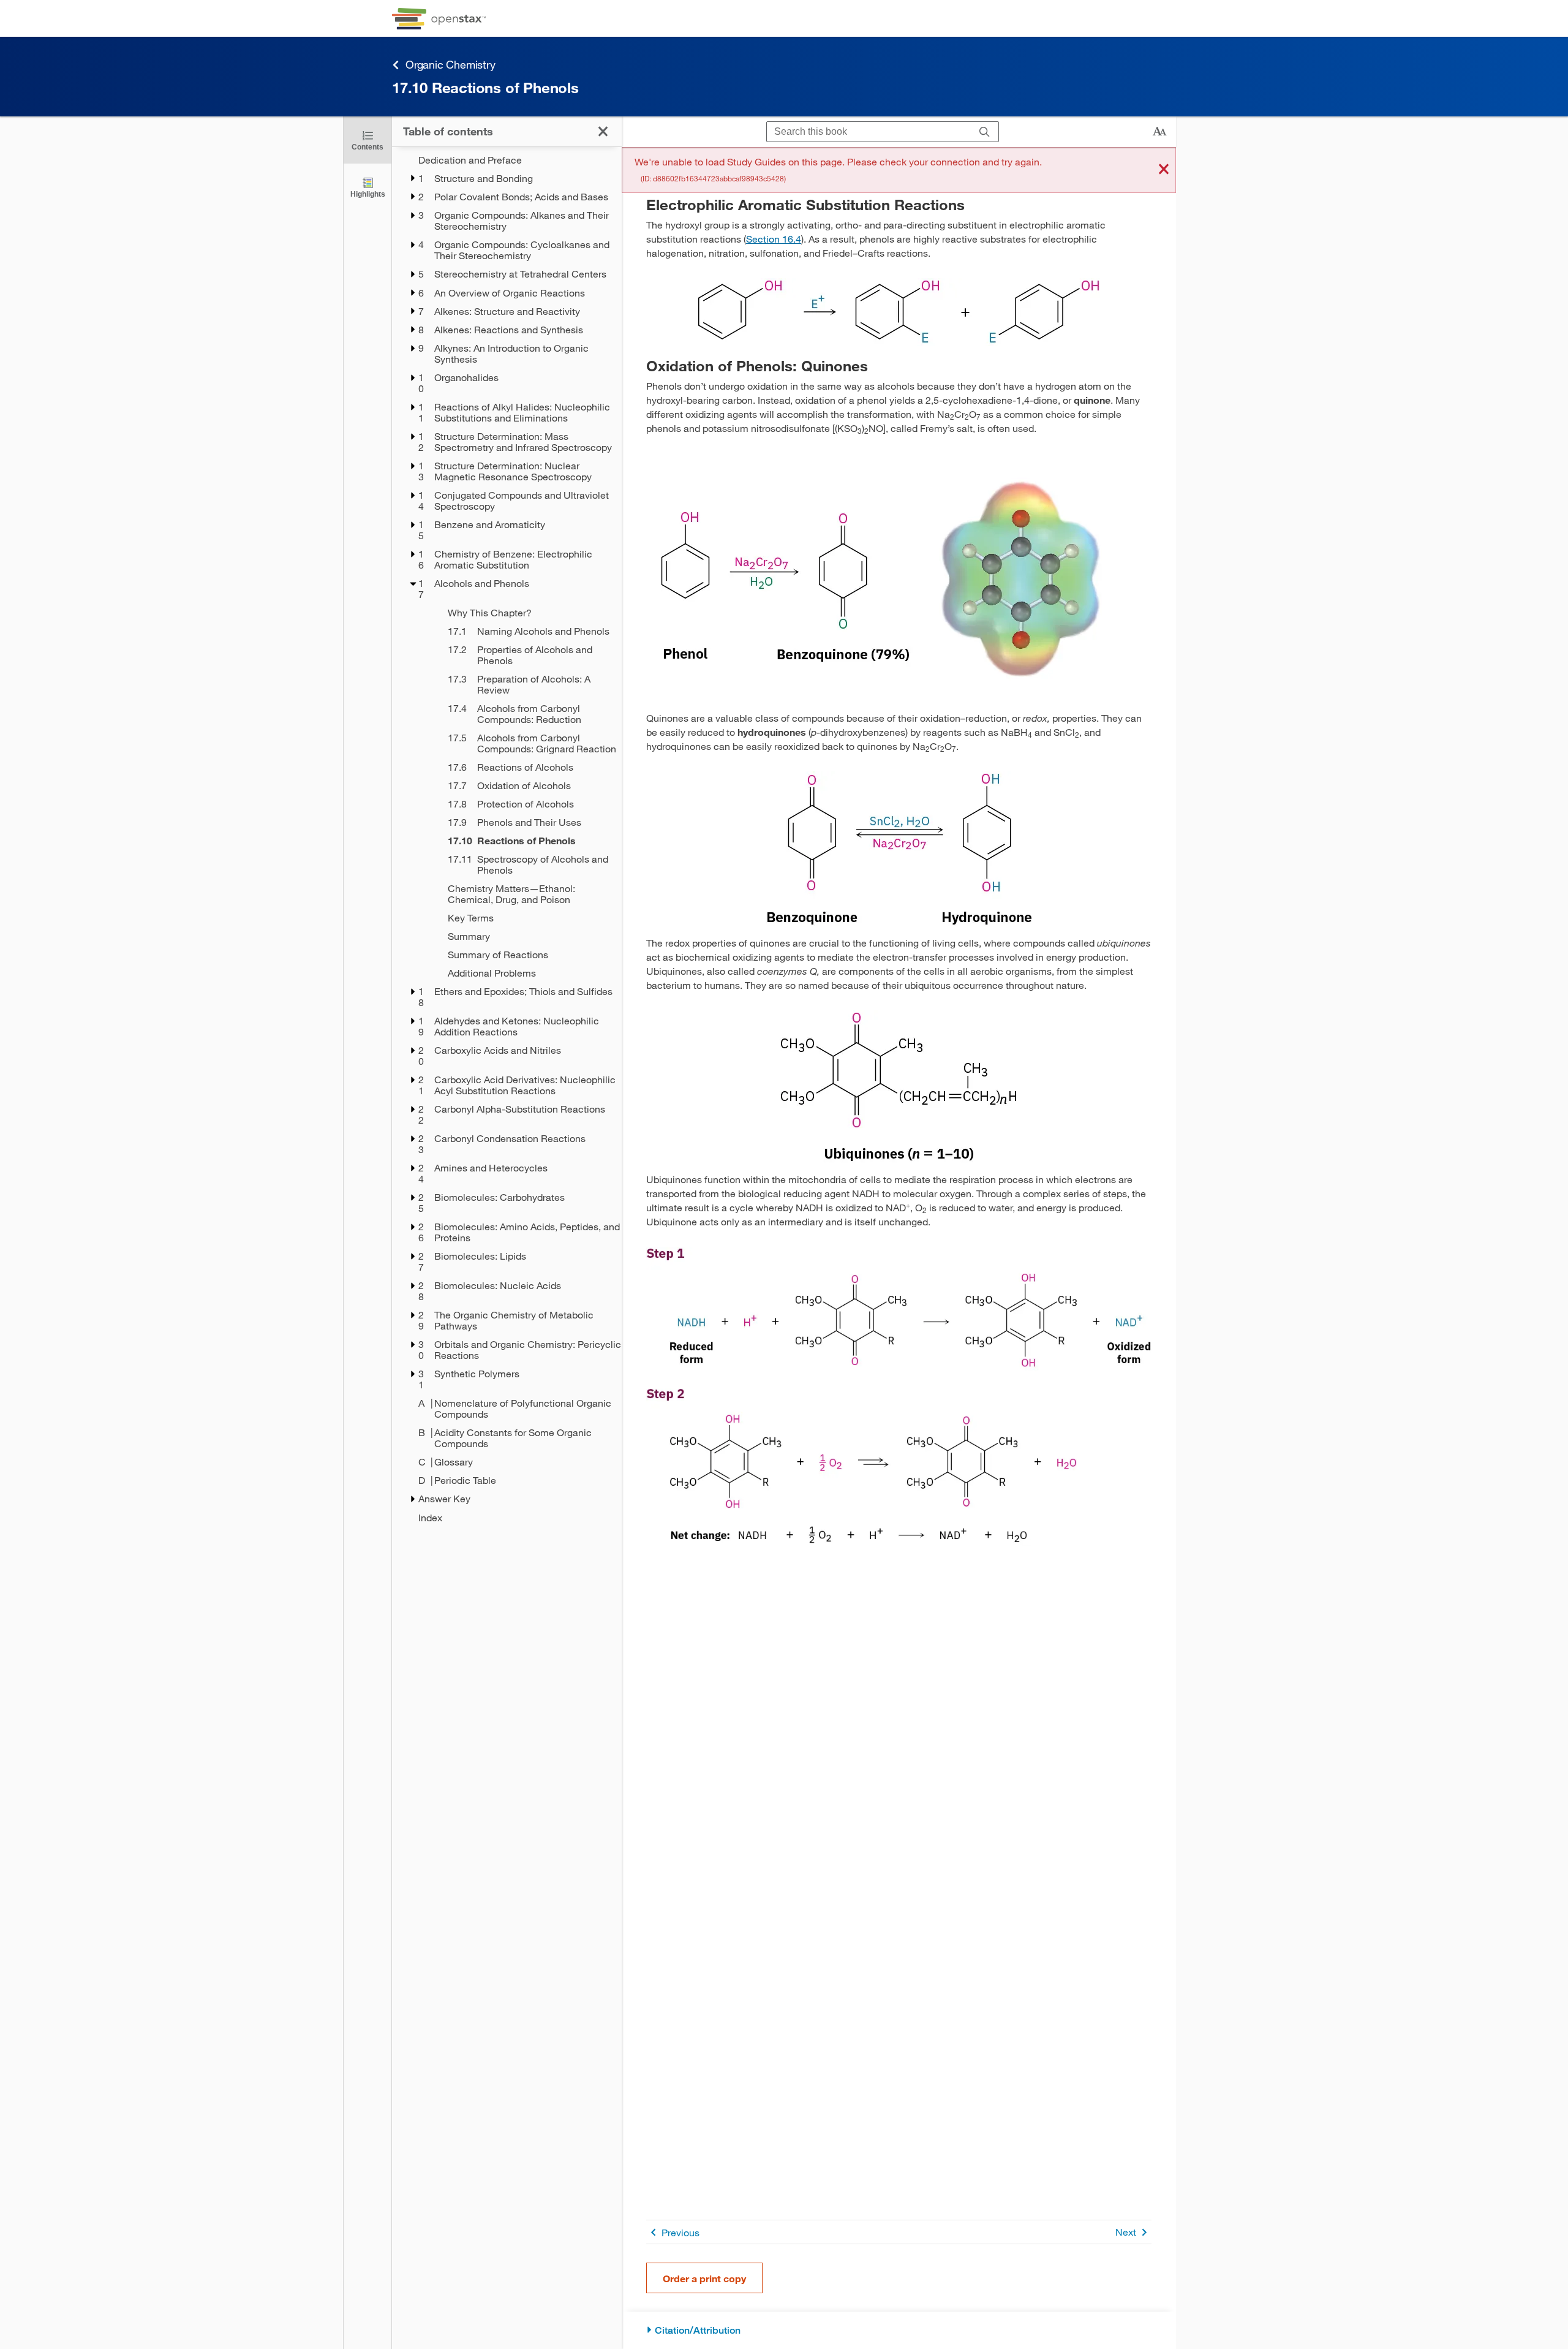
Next (1126, 2232)
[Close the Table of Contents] (603, 131)
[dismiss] (1164, 170)
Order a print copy (704, 2278)
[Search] (985, 132)
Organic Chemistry (450, 64)
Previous (680, 2232)
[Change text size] (1159, 132)
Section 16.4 (774, 239)
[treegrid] (507, 839)
